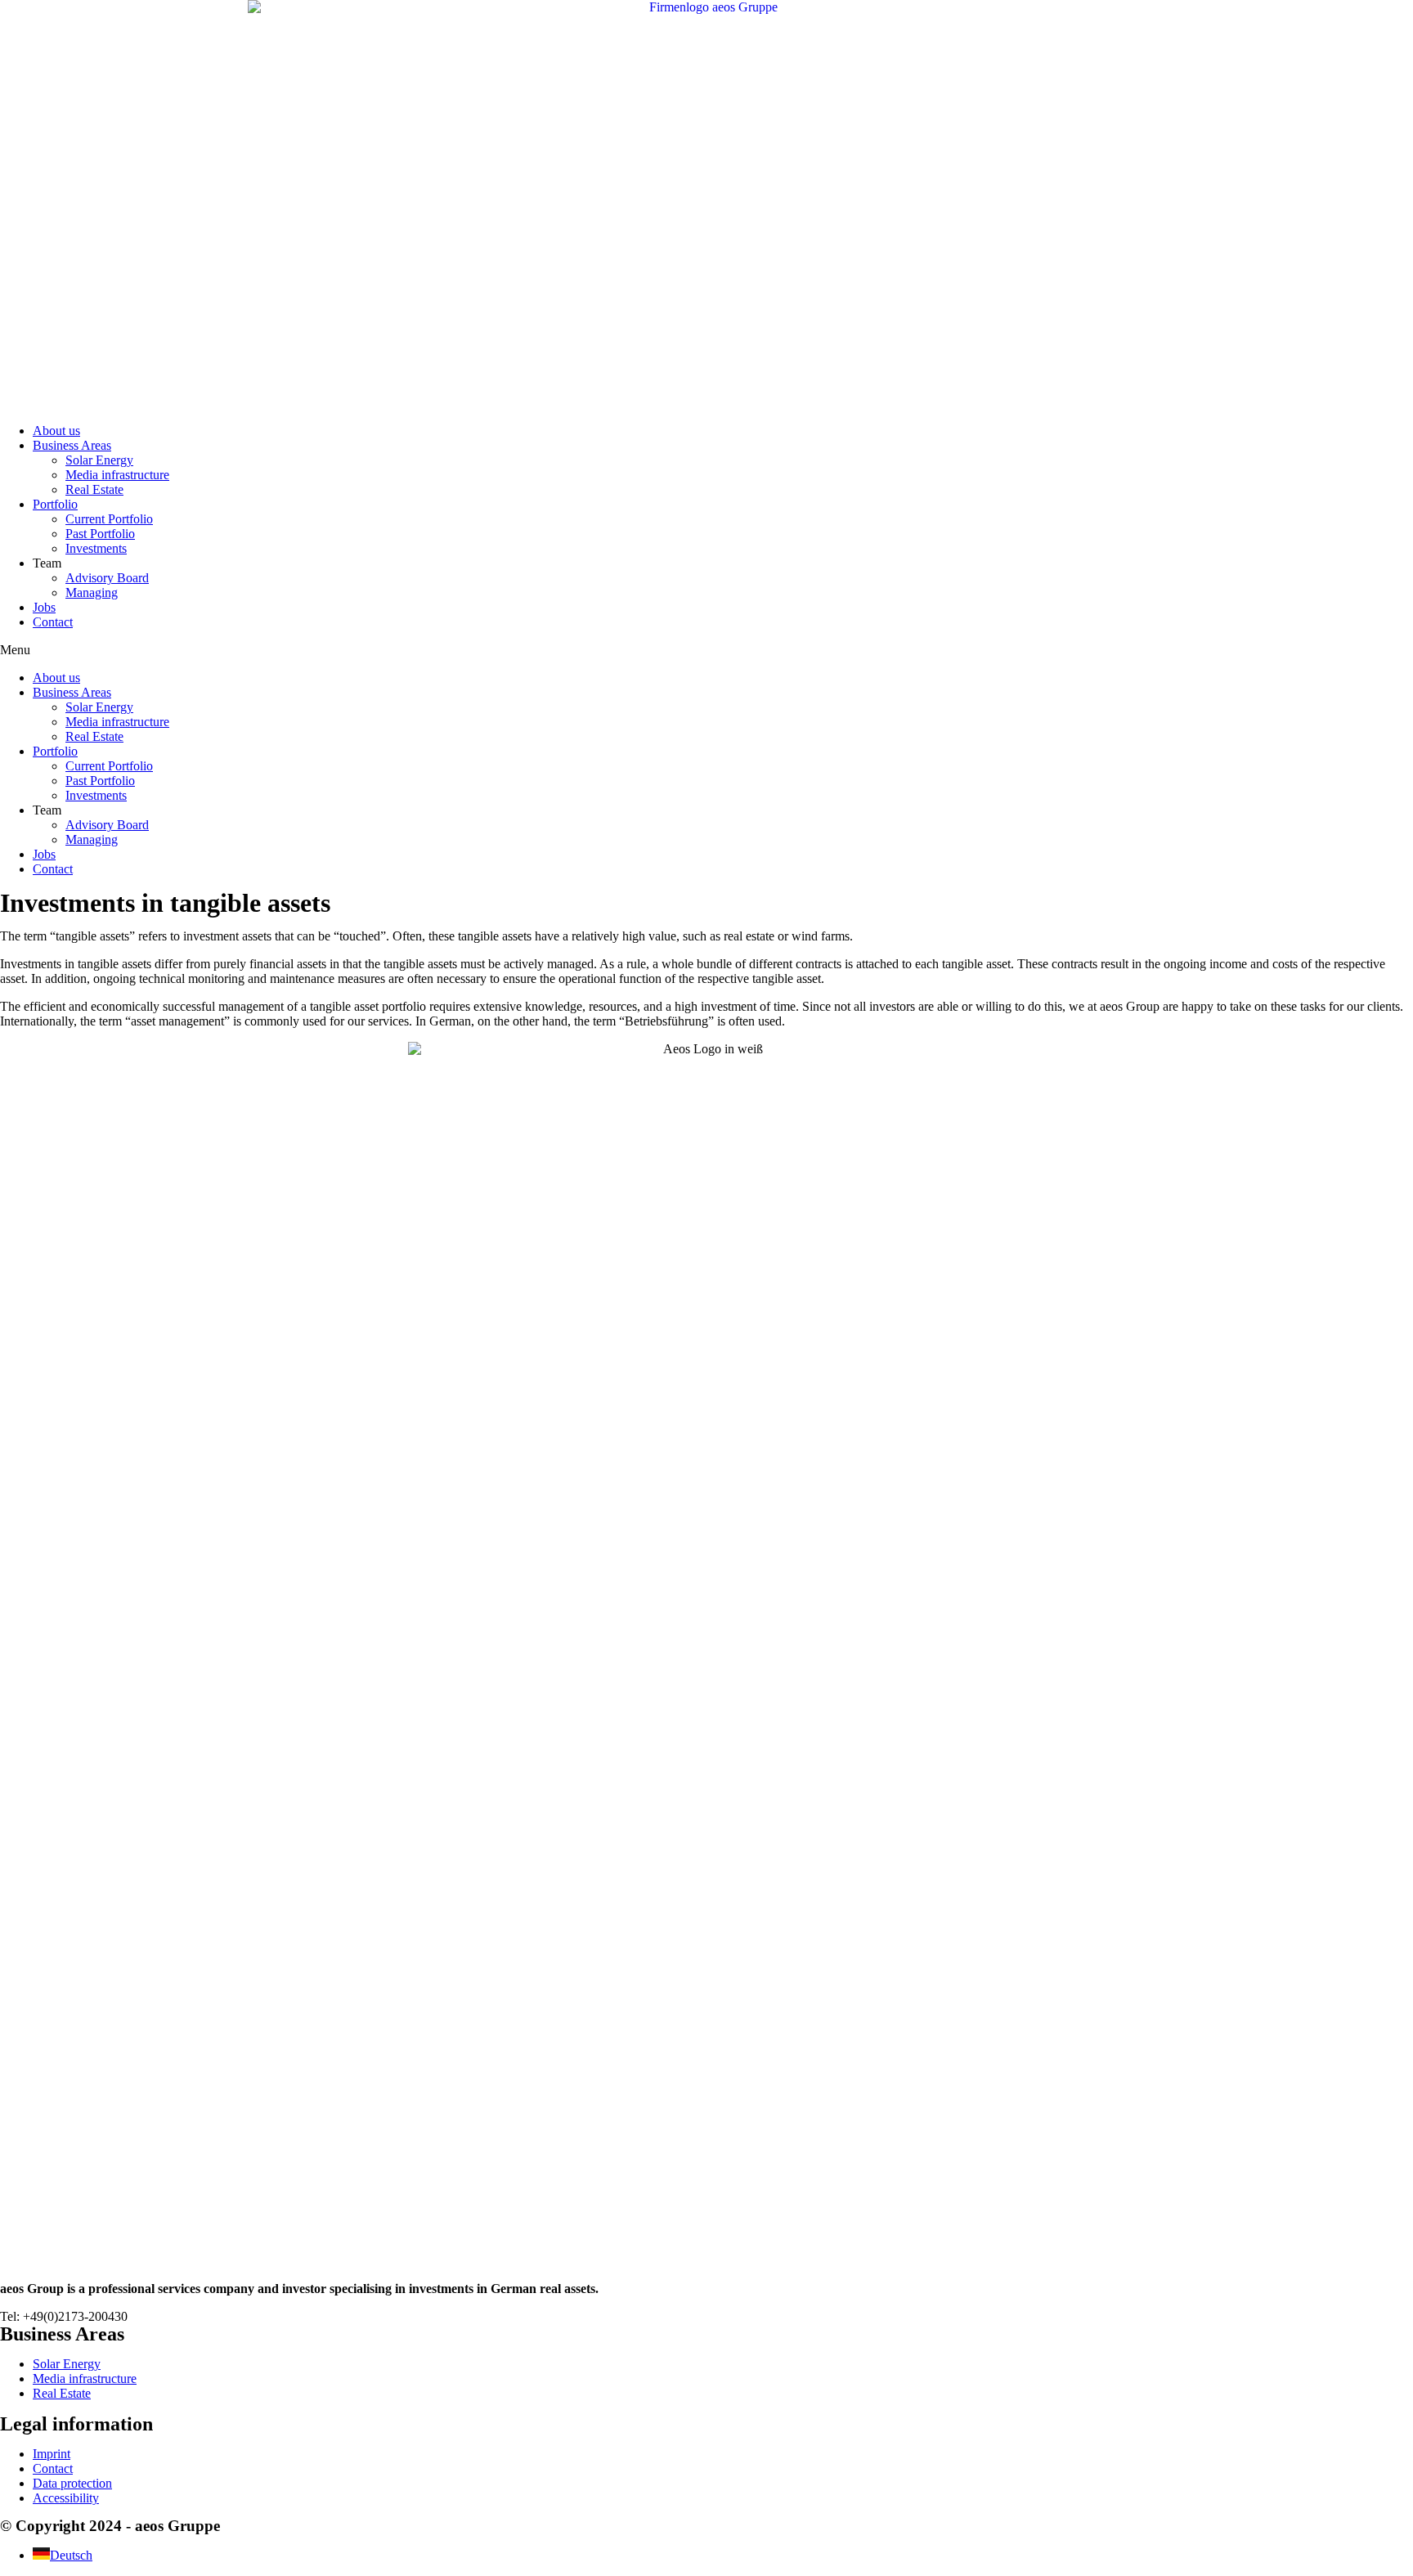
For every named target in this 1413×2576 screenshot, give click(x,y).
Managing (92, 592)
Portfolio (55, 504)
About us (56, 431)
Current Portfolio (109, 519)
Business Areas (72, 445)
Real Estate (94, 489)
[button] (706, 650)
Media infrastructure (117, 475)
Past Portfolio (100, 534)
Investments (96, 548)
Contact (53, 622)
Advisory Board (107, 578)
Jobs (44, 607)
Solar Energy (99, 460)
